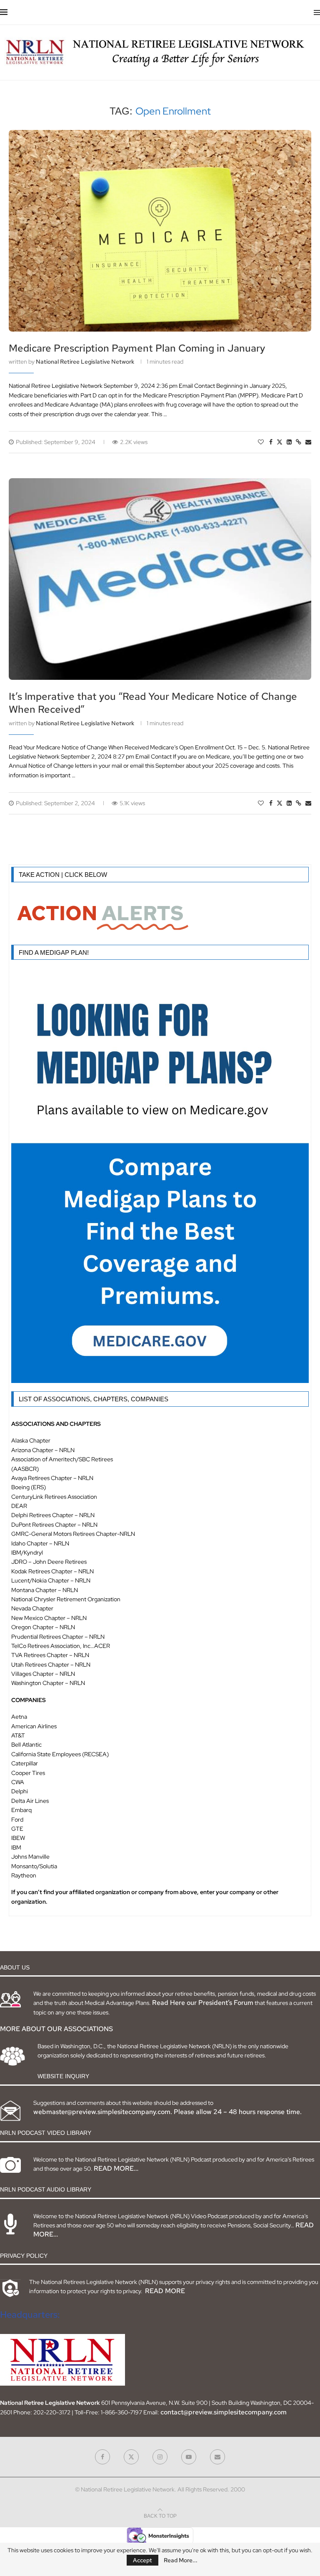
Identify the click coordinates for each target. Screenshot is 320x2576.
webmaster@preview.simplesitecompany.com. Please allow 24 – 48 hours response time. (167, 2112)
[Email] (217, 2457)
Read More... (181, 2560)
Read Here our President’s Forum (203, 2003)
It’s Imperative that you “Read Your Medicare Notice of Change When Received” (153, 703)
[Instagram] (160, 2457)
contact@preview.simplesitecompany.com (224, 2412)
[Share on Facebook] (271, 442)
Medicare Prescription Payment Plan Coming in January (137, 348)
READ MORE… (116, 2168)
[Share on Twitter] (280, 442)
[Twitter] (131, 2457)
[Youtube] (189, 2457)
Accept (142, 2560)
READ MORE (165, 2291)
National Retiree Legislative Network (85, 362)
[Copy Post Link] (299, 442)
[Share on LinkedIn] (289, 442)
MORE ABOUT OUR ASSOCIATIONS (56, 2029)
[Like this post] (261, 442)
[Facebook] (102, 2457)
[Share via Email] (308, 442)
